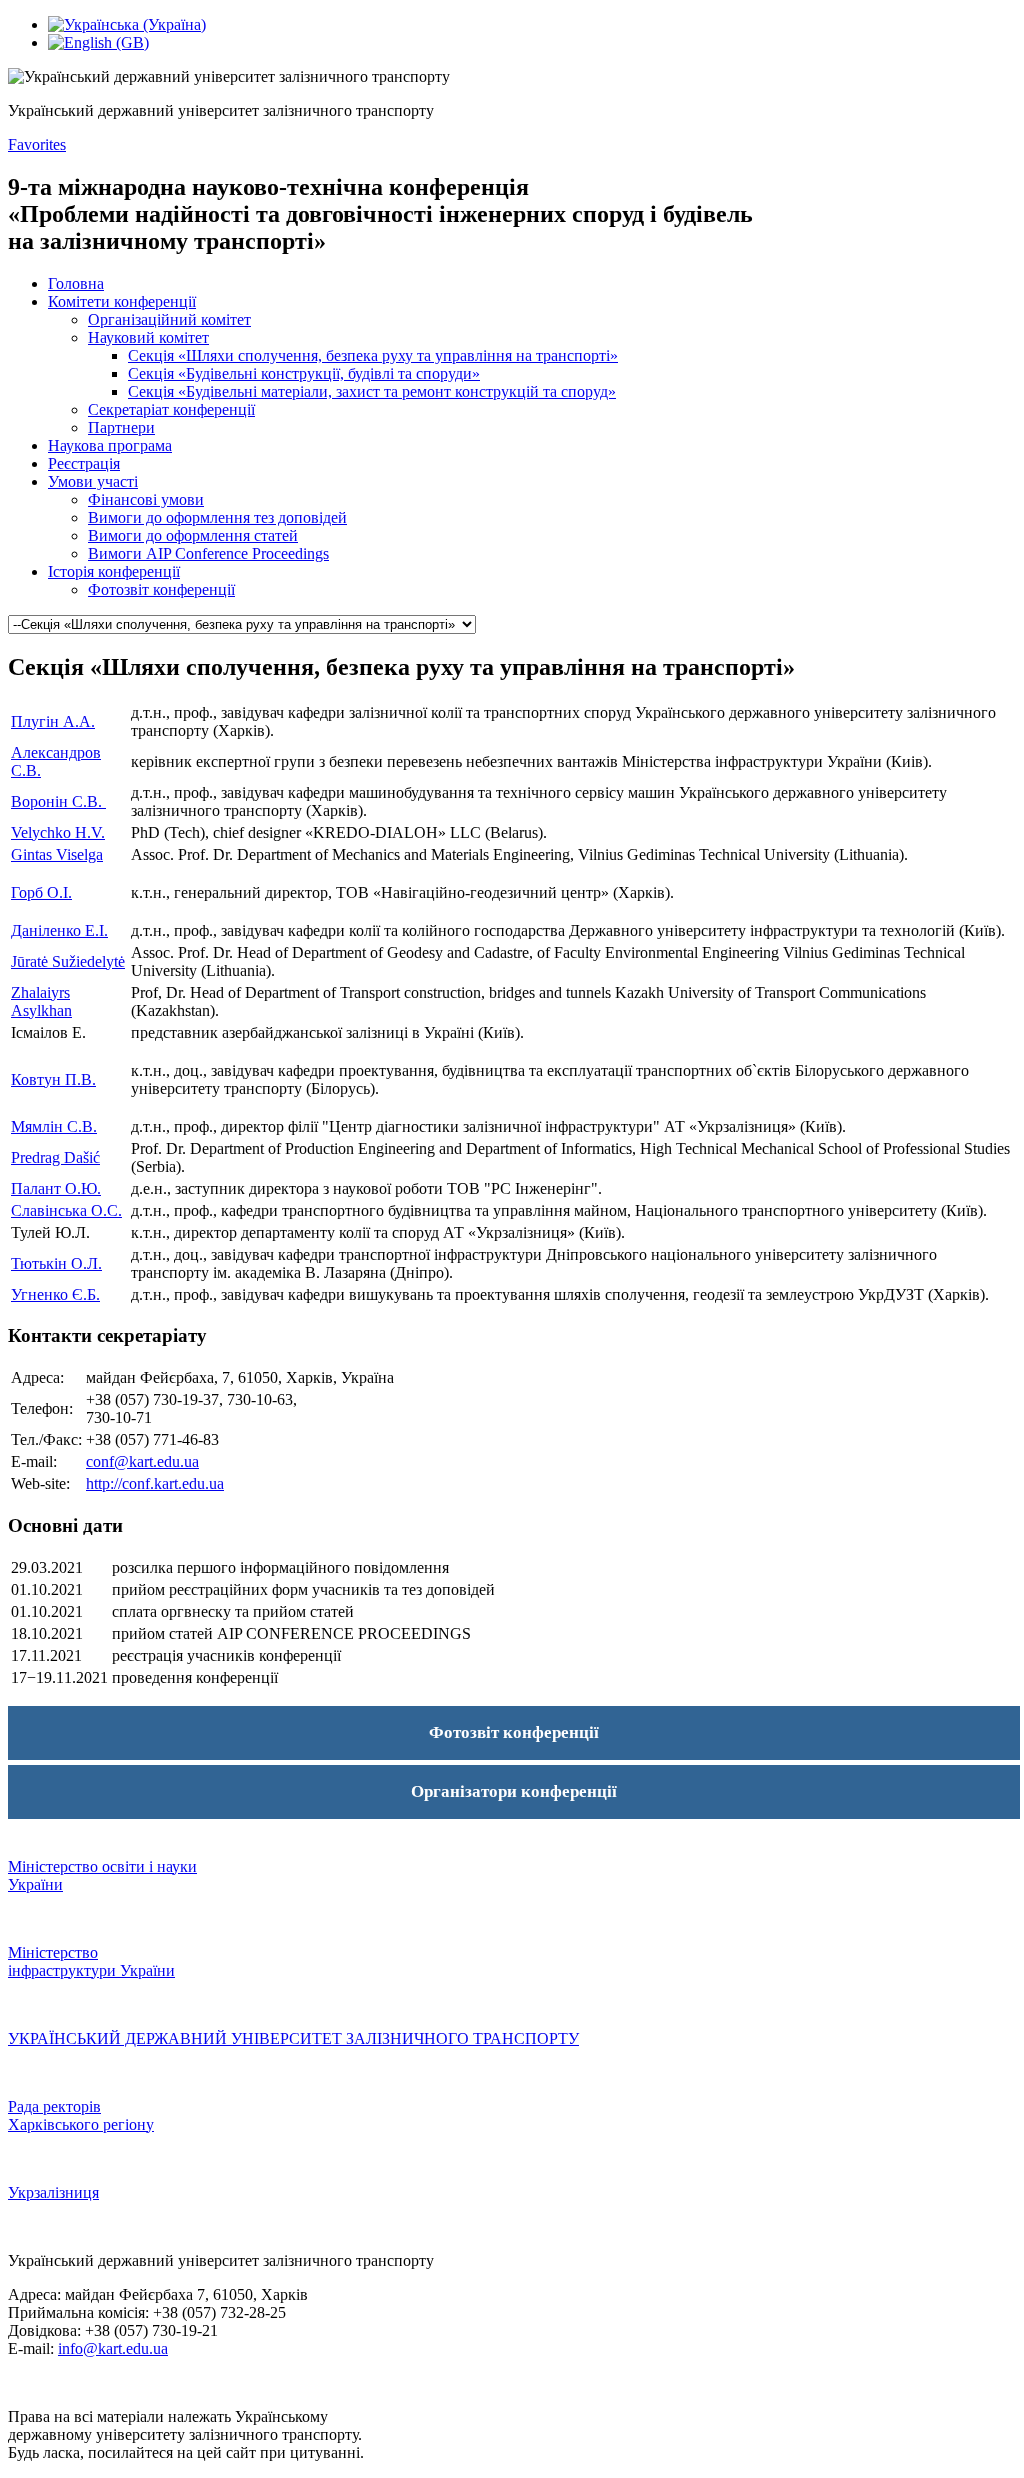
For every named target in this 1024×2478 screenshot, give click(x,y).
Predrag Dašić (55, 1157)
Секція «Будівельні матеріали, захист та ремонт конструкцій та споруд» (372, 391)
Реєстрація (84, 463)
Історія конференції (114, 571)
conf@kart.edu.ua (142, 1461)
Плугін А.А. (53, 721)
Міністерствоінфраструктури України (91, 1961)
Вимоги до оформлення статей (193, 535)
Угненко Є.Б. (55, 1294)
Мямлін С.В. (54, 1126)
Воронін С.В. (58, 801)
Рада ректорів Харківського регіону (81, 2115)
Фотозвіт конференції (161, 589)
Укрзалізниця (53, 2192)
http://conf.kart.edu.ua (155, 1483)
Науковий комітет (148, 337)
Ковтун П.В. (53, 1079)
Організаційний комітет (169, 319)
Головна (76, 283)
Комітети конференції (122, 301)
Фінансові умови (146, 499)
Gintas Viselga (57, 854)
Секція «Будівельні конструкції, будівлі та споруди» (304, 373)
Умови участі (93, 481)
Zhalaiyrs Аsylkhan (41, 1001)
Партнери (121, 427)
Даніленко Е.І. (59, 930)
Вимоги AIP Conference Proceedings (208, 553)
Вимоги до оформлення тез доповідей (217, 517)
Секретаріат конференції (171, 409)
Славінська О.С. (66, 1210)
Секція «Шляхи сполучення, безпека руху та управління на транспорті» (373, 355)
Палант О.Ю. (56, 1188)
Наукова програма (110, 445)
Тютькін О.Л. (56, 1263)
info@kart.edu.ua (113, 2348)
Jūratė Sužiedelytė (68, 961)
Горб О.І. (41, 892)
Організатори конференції (514, 1791)
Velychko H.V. (58, 832)
